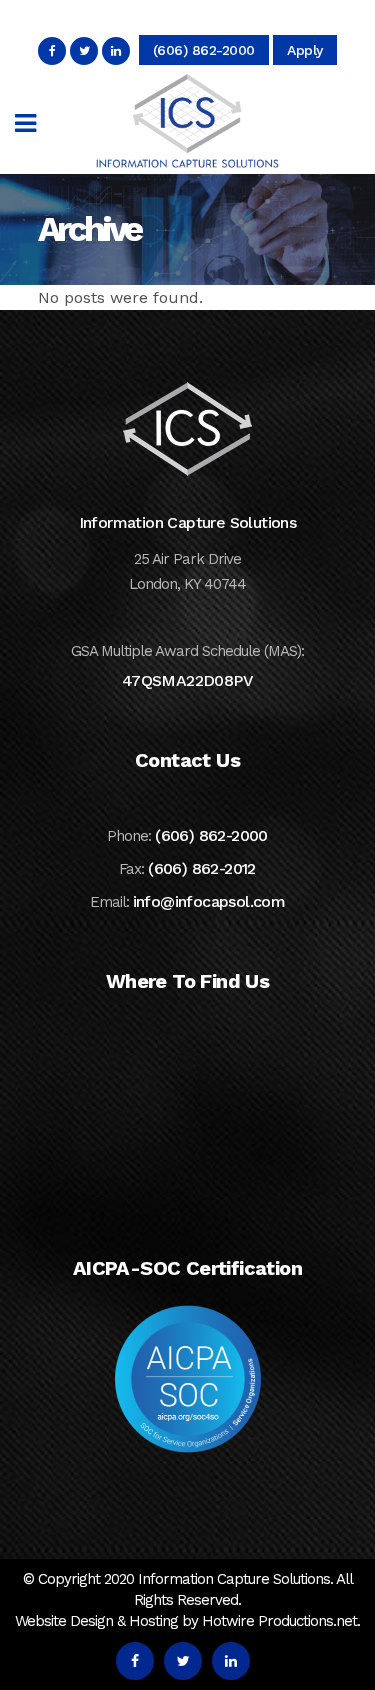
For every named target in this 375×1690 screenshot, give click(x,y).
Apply (305, 50)
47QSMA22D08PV (187, 680)
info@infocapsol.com (209, 901)
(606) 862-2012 (202, 868)
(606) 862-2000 (204, 50)
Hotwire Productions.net (279, 1621)
